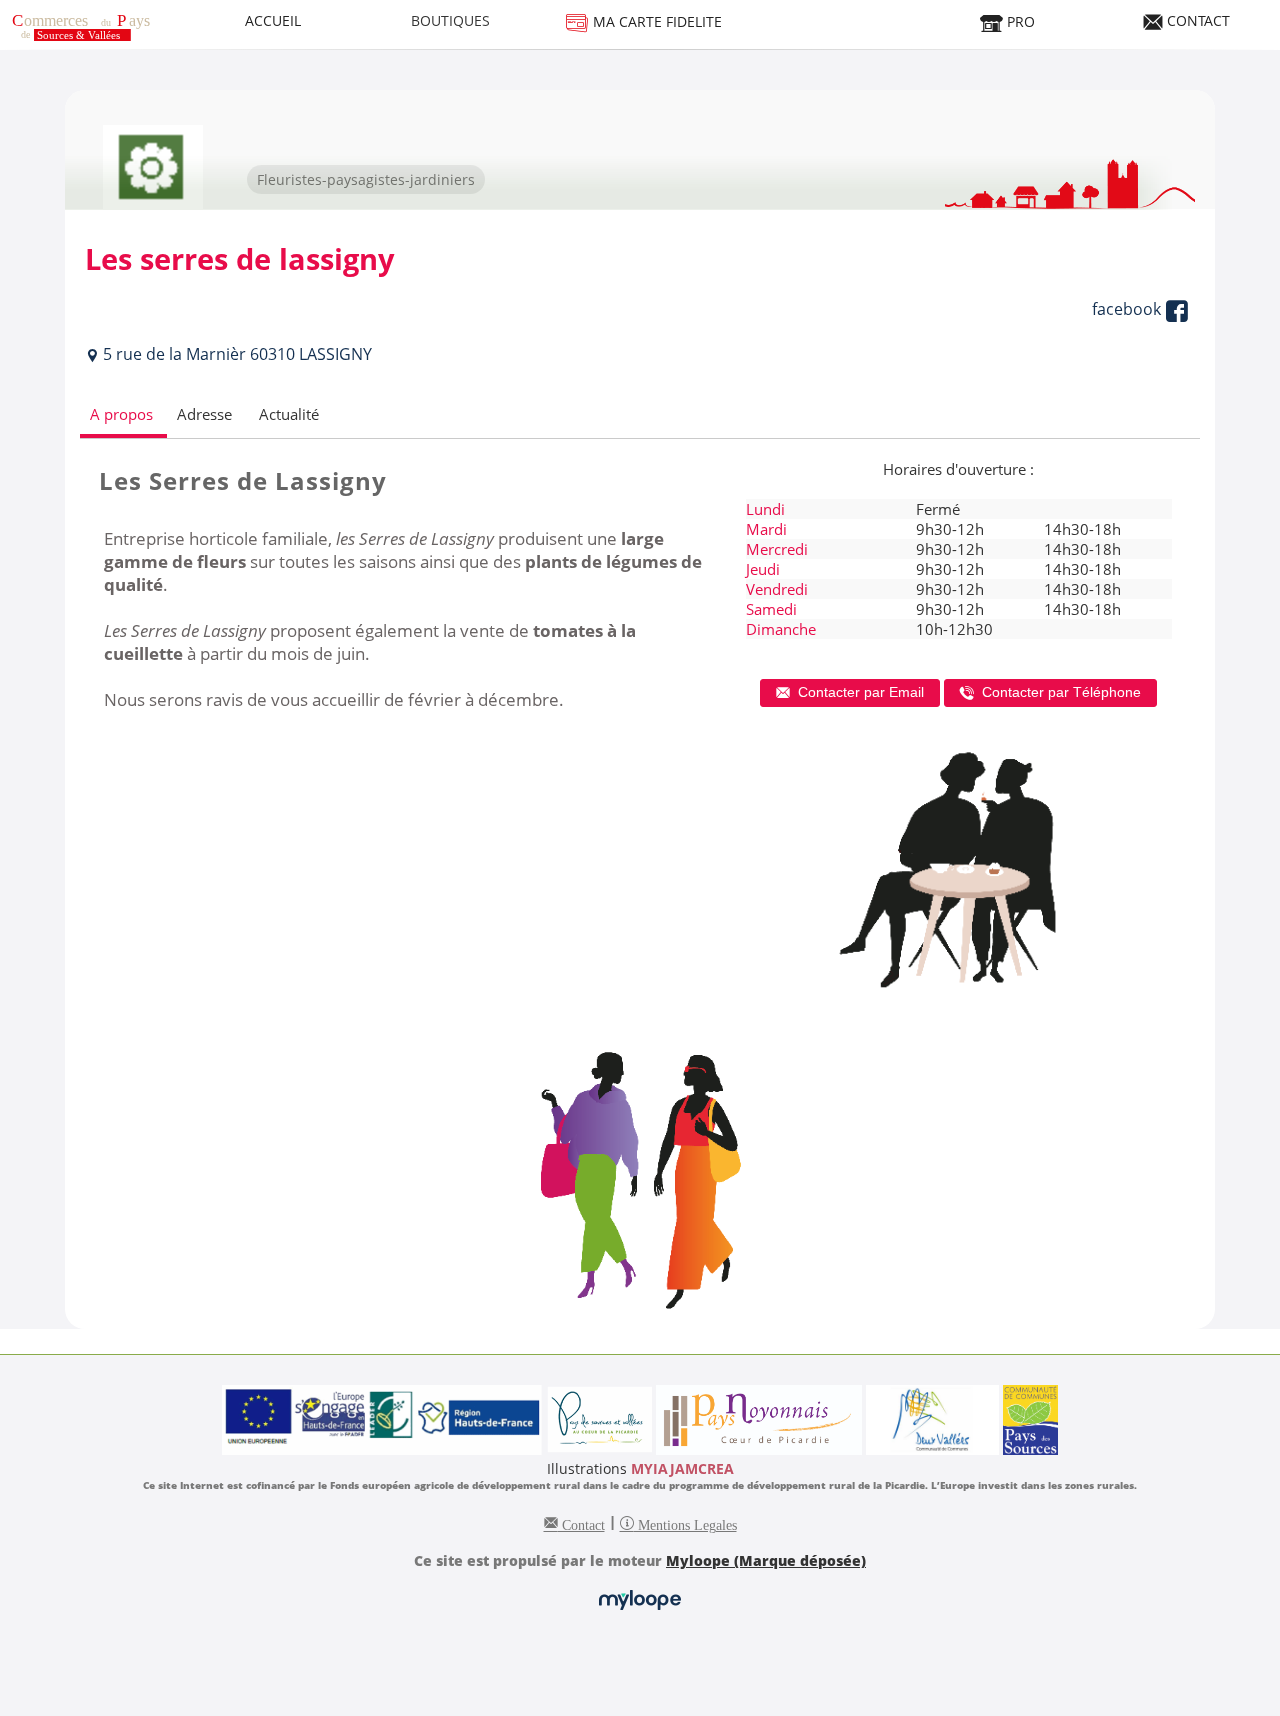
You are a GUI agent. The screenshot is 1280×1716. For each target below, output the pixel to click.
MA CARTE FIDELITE (655, 21)
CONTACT (1196, 20)
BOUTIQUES (450, 20)
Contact (581, 1523)
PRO (1019, 21)
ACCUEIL (273, 20)
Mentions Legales (685, 1523)
